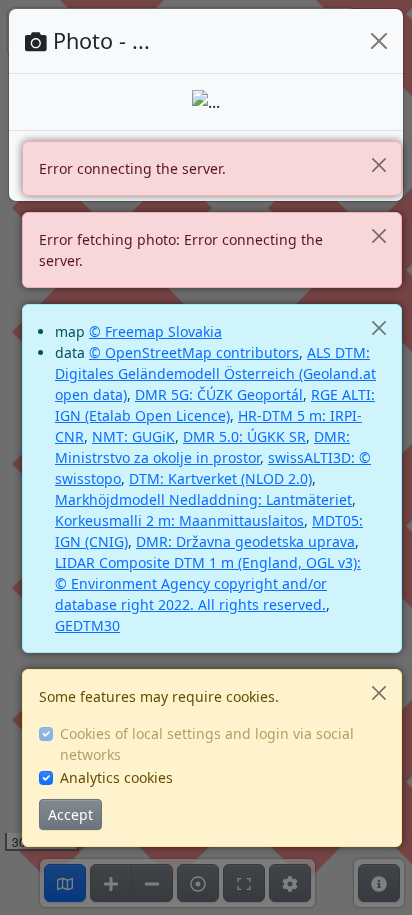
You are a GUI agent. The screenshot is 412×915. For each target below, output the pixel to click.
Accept (70, 814)
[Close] (378, 164)
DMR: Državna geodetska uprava (245, 541)
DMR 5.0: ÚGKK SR (244, 436)
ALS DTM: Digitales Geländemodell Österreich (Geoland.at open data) (215, 373)
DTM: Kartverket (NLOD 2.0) (220, 478)
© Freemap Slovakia (155, 331)
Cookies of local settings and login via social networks (207, 744)
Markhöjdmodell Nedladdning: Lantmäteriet (203, 499)
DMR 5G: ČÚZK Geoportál (219, 394)
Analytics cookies (116, 777)
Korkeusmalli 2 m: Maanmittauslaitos (179, 520)
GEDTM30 (87, 625)
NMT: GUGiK (133, 436)
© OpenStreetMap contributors (194, 352)
